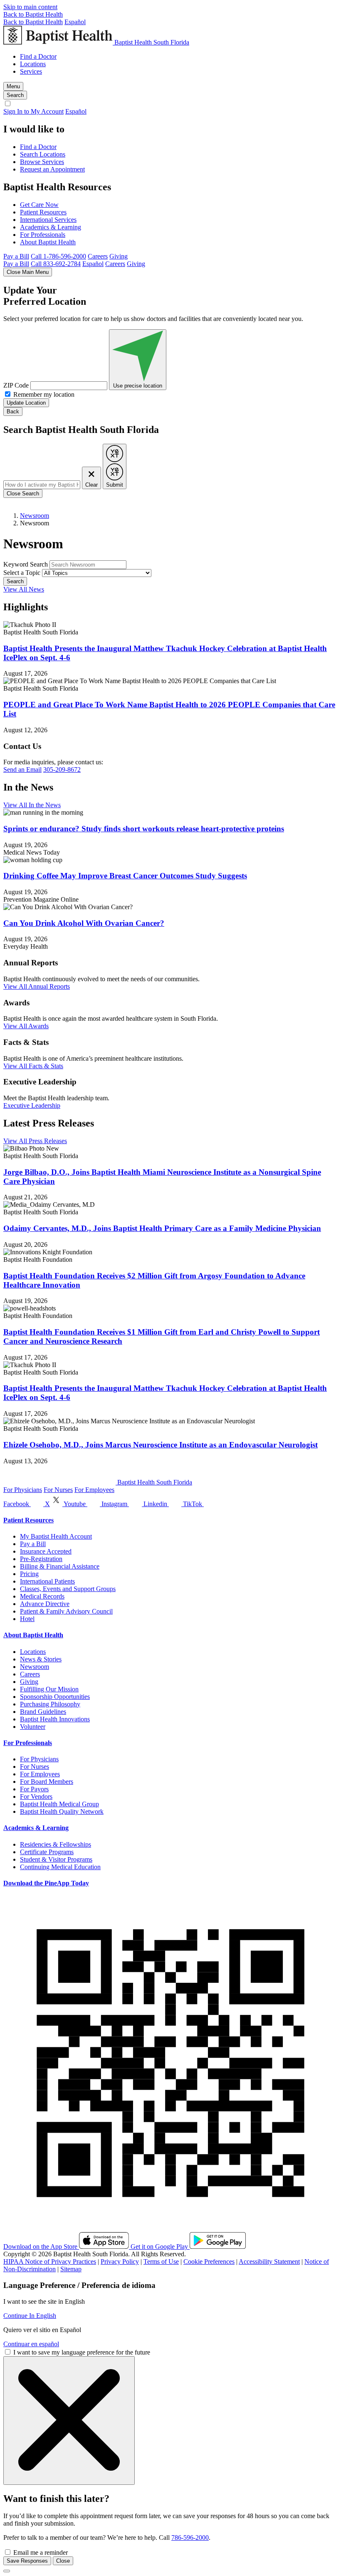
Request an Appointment (52, 169)
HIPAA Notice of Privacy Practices (50, 2261)
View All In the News (32, 805)
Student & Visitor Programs (56, 1859)
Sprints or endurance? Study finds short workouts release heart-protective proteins (144, 829)
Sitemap (71, 2269)
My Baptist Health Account (56, 1536)
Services (31, 71)
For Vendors (36, 1796)
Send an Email (22, 770)
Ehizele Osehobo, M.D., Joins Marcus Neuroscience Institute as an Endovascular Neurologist (161, 1445)
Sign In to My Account (33, 111)
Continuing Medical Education (60, 1867)
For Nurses (58, 1490)
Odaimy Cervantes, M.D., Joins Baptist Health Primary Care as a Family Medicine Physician (162, 1228)
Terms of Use (161, 2261)
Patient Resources (43, 212)
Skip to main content (30, 7)
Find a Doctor (38, 56)
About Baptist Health (48, 242)
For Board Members (47, 1782)
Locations (33, 64)
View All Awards (26, 1026)
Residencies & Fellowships (56, 1844)
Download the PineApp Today (46, 1883)
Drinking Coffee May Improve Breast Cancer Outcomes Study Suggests (125, 876)
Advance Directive (45, 1604)
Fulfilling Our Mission (49, 1689)
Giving (119, 256)
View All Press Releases (35, 1141)
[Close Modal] (69, 2421)
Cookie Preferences (209, 2261)
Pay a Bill (16, 256)
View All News (24, 589)
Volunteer (33, 1727)
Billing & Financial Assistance (60, 1566)
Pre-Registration (41, 1559)
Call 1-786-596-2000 (58, 256)
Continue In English (30, 2316)
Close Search (23, 494)
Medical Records (42, 1596)
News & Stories (41, 1659)
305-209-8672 (62, 770)
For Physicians (23, 1490)
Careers (98, 256)
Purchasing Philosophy (50, 1704)
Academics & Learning (51, 227)
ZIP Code (16, 385)
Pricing (29, 1574)
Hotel (27, 1619)
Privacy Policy (120, 2261)
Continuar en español (31, 2344)
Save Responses (27, 2561)
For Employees (94, 1490)
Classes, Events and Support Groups (68, 1589)
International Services (48, 220)
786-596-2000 (190, 2537)
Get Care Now (39, 205)
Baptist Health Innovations (55, 1719)
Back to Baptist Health (33, 14)
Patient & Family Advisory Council (66, 1611)
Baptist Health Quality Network (62, 1811)
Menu (13, 86)
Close (63, 2561)
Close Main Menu (28, 272)
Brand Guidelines (43, 1712)
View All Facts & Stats (33, 1066)
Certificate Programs (47, 1852)
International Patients (47, 1581)
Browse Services (42, 162)
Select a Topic (22, 573)
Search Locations (43, 154)
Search (15, 581)
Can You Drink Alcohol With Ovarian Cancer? (84, 923)
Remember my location (44, 394)
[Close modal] (7, 2571)
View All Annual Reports (37, 986)
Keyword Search (26, 564)
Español (75, 22)
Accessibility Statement (269, 2261)
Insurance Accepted (46, 1551)
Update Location (26, 403)
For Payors (34, 1789)
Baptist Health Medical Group (59, 1804)
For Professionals (43, 235)
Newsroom (35, 516)
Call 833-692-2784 (56, 264)
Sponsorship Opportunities (55, 1697)
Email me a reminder (41, 2552)
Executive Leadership (32, 1105)
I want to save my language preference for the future (82, 2352)
